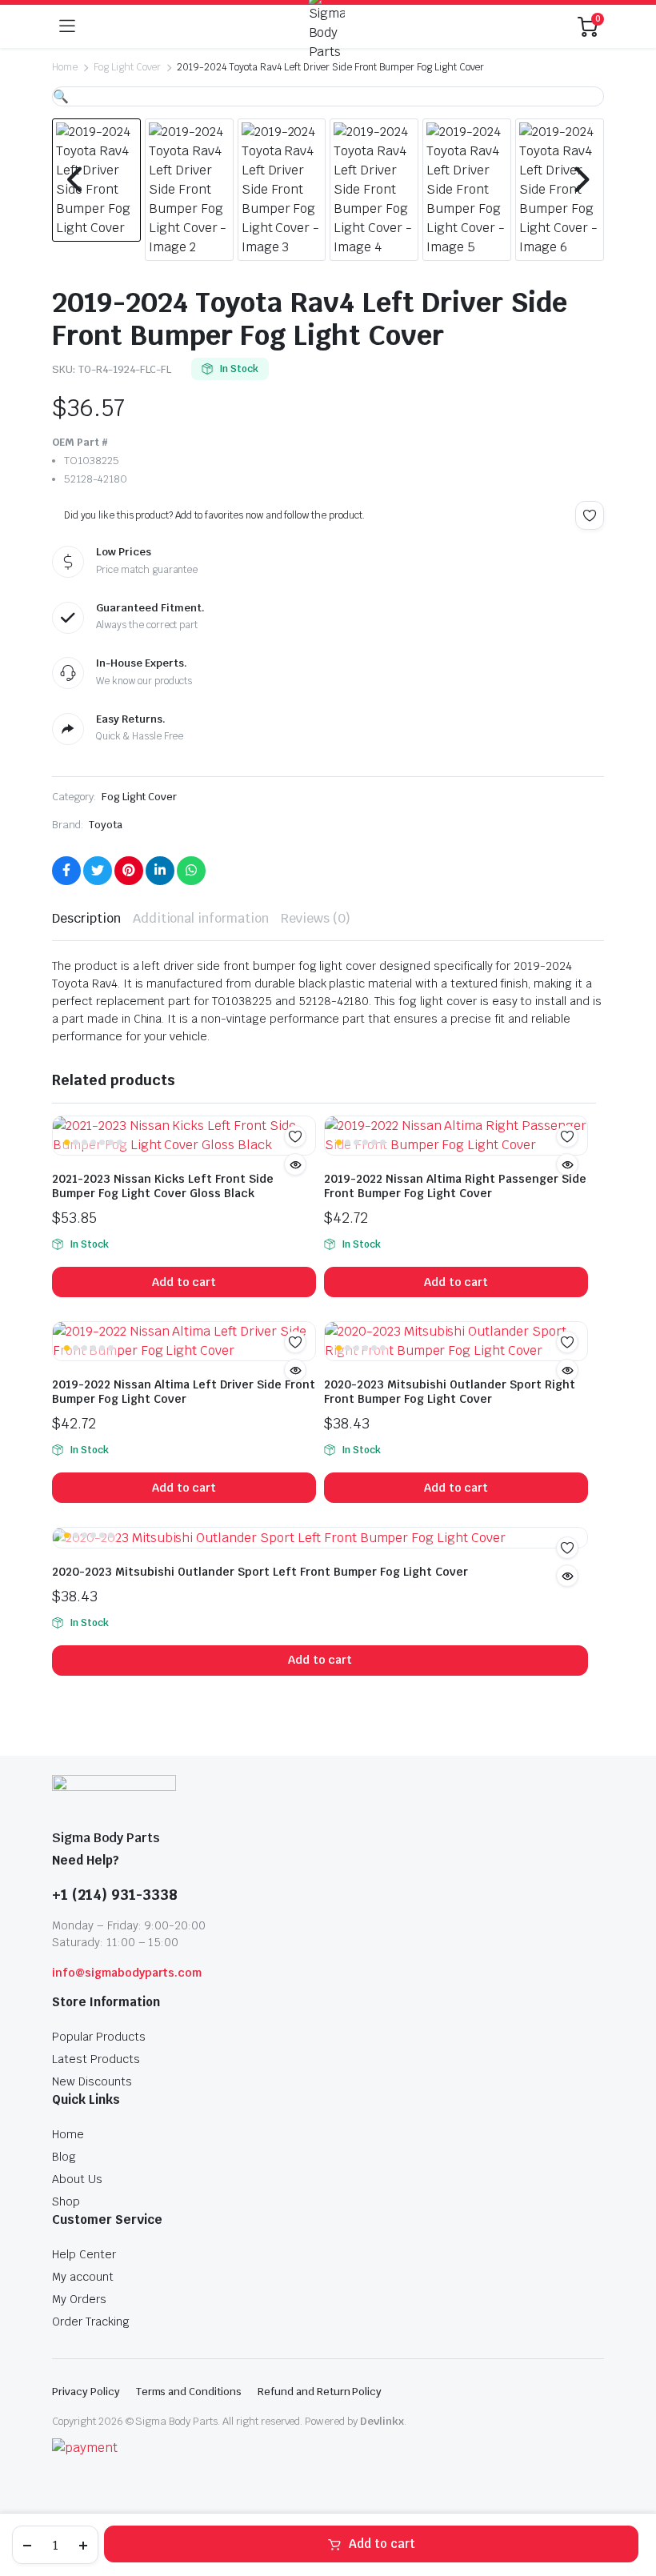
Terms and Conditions (189, 2392)
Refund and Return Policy (320, 2392)
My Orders (79, 2299)
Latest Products (96, 2059)
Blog (64, 2157)
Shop (66, 2201)
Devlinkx (382, 2421)
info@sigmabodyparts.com (127, 1973)
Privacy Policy (86, 2392)
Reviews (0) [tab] (316, 918)
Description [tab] (86, 918)
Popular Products (99, 2037)
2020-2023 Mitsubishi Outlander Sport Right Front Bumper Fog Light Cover (450, 1392)
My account (83, 2277)
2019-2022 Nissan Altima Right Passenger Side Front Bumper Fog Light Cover (455, 1186)
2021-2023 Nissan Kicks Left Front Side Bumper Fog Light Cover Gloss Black (163, 1186)
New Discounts (92, 2081)
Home (65, 67)
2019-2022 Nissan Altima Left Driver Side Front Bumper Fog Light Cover (184, 1392)
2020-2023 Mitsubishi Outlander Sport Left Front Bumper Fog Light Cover (260, 1572)
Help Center (84, 2254)
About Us (77, 2179)
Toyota (106, 825)
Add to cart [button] (184, 1282)
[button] (61, 96)
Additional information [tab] (201, 918)
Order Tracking (91, 2322)
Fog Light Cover (128, 67)
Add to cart (382, 2544)
